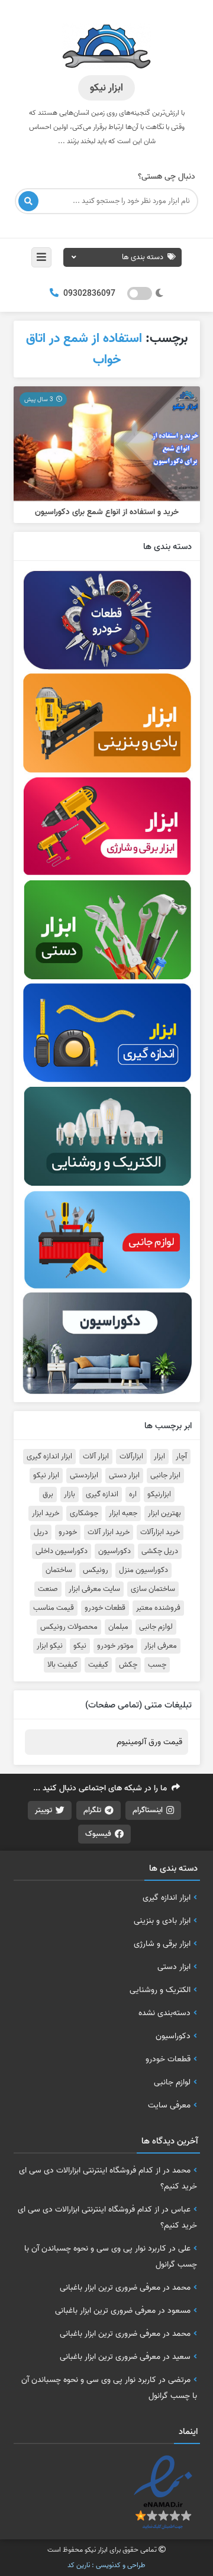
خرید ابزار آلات (109, 1532)
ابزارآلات (131, 1457)
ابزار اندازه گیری (49, 1457)
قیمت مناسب (54, 1608)
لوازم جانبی (156, 1627)
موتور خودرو (115, 1646)
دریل (41, 1532)
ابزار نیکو (46, 1476)
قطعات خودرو (105, 1608)
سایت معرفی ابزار (94, 1589)
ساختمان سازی (153, 1589)
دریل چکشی (160, 1551)
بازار (70, 1494)
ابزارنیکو (159, 1494)
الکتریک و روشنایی (160, 1990)
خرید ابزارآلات (160, 1532)
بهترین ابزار (164, 1513)
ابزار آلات (96, 1457)
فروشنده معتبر (158, 1608)
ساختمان (59, 1570)
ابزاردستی (84, 1476)
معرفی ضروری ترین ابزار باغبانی (110, 2287)
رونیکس (96, 1570)
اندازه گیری (102, 1494)
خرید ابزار (46, 1513)
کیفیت (98, 1665)
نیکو (80, 1646)
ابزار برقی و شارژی (162, 1944)
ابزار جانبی (165, 1476)
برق (48, 1494)
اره (133, 1494)
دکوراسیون (114, 1551)
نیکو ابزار (50, 1646)
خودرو (68, 1532)
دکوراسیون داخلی (62, 1551)
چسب (157, 1665)
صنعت (48, 1589)
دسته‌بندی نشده (164, 2013)
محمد (181, 2170)
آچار (181, 1457)
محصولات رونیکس (69, 1627)
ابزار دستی (124, 1476)
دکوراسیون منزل (143, 1570)
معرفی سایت (169, 2105)
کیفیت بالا (62, 1665)
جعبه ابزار (123, 1513)
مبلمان (118, 1627)
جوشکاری (84, 1513)
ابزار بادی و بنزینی (162, 1920)
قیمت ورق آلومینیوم (149, 1742)
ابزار (159, 1457)
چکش (128, 1665)
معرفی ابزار (161, 1646)
